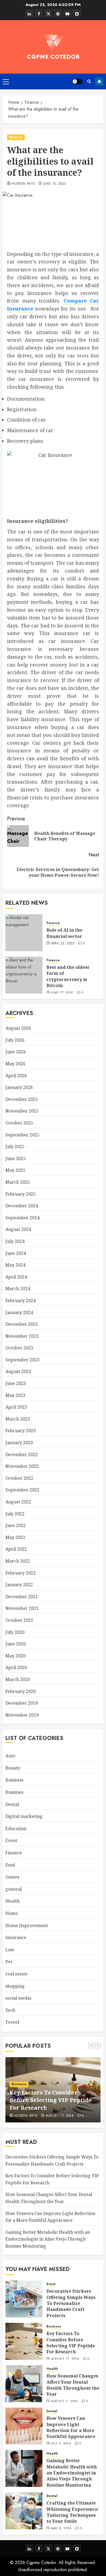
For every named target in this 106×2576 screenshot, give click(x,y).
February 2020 (21, 1691)
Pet (9, 1962)
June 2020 (16, 1644)
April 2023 (16, 1407)
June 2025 (16, 1158)
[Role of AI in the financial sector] (24, 933)
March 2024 (18, 1289)
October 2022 (19, 1478)
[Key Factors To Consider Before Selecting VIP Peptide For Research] (24, 2341)
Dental (12, 1804)
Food (10, 1865)
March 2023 (18, 1419)
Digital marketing (24, 1816)
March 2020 (18, 1679)
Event (11, 1840)
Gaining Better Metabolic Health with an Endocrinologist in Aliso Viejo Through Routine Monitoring (48, 2239)
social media (18, 1998)
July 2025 (15, 1146)
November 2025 (22, 1111)
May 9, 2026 (61, 2529)
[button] (6, 81)
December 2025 (22, 1099)
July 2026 (15, 1040)
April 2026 (16, 1076)
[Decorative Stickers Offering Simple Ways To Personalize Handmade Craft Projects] (24, 2299)
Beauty (13, 1768)
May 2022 (15, 1537)
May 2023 (15, 1395)
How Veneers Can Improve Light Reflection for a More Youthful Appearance (71, 2427)
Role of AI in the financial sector (64, 933)
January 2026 (19, 1087)
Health (13, 1901)
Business (14, 1780)
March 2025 (18, 1182)
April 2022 (16, 1549)
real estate (16, 1974)
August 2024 (18, 1229)
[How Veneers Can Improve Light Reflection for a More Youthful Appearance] (24, 2426)
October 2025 (19, 1123)
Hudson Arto (23, 184)
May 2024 (15, 1265)
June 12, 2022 (55, 184)
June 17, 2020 (62, 993)
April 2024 (16, 1277)
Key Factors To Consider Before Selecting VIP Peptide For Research (51, 2100)
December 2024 (22, 1206)
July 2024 (15, 1241)
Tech (10, 2010)
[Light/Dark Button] (77, 81)
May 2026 (15, 1064)
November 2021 (22, 1608)
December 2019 (22, 1703)
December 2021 (22, 1597)
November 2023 (22, 1336)
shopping (15, 1986)
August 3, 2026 (65, 2402)
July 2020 (15, 1632)
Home (12, 1913)
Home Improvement (27, 1925)
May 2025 (15, 1170)
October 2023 (19, 1348)
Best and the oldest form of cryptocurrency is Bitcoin (68, 976)
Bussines (14, 1792)
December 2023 (22, 1324)
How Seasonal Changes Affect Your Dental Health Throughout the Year (73, 2385)
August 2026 (18, 1028)
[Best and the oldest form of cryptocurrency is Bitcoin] (24, 975)
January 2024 (19, 1312)
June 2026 (16, 1052)
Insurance (16, 1937)
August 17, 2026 (60, 2116)
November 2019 (22, 1715)
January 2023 (19, 1443)
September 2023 (22, 1360)
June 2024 (16, 1253)
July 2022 (15, 1514)
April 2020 (16, 1667)
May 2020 (15, 1656)
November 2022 (22, 1466)
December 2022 (22, 1455)
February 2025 (21, 1194)
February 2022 (21, 1573)
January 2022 (19, 1585)
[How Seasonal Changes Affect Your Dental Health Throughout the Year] (24, 2384)
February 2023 (21, 1431)
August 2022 (18, 1502)
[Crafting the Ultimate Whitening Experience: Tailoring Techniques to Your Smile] (24, 2511)
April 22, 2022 (63, 944)
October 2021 (19, 1620)
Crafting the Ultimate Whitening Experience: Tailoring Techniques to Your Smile (73, 2512)
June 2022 (16, 1525)
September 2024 (22, 1218)
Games (12, 1877)
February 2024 (21, 1300)
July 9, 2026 (61, 2444)
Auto (10, 1756)
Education (16, 1829)
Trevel (12, 2022)
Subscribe (99, 81)
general (14, 1889)
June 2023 (16, 1383)
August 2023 (18, 1371)
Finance (16, 137)
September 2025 (22, 1135)
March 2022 (18, 1561)
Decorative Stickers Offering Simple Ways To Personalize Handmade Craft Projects (71, 2303)
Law (10, 1950)
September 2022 (22, 1490)
